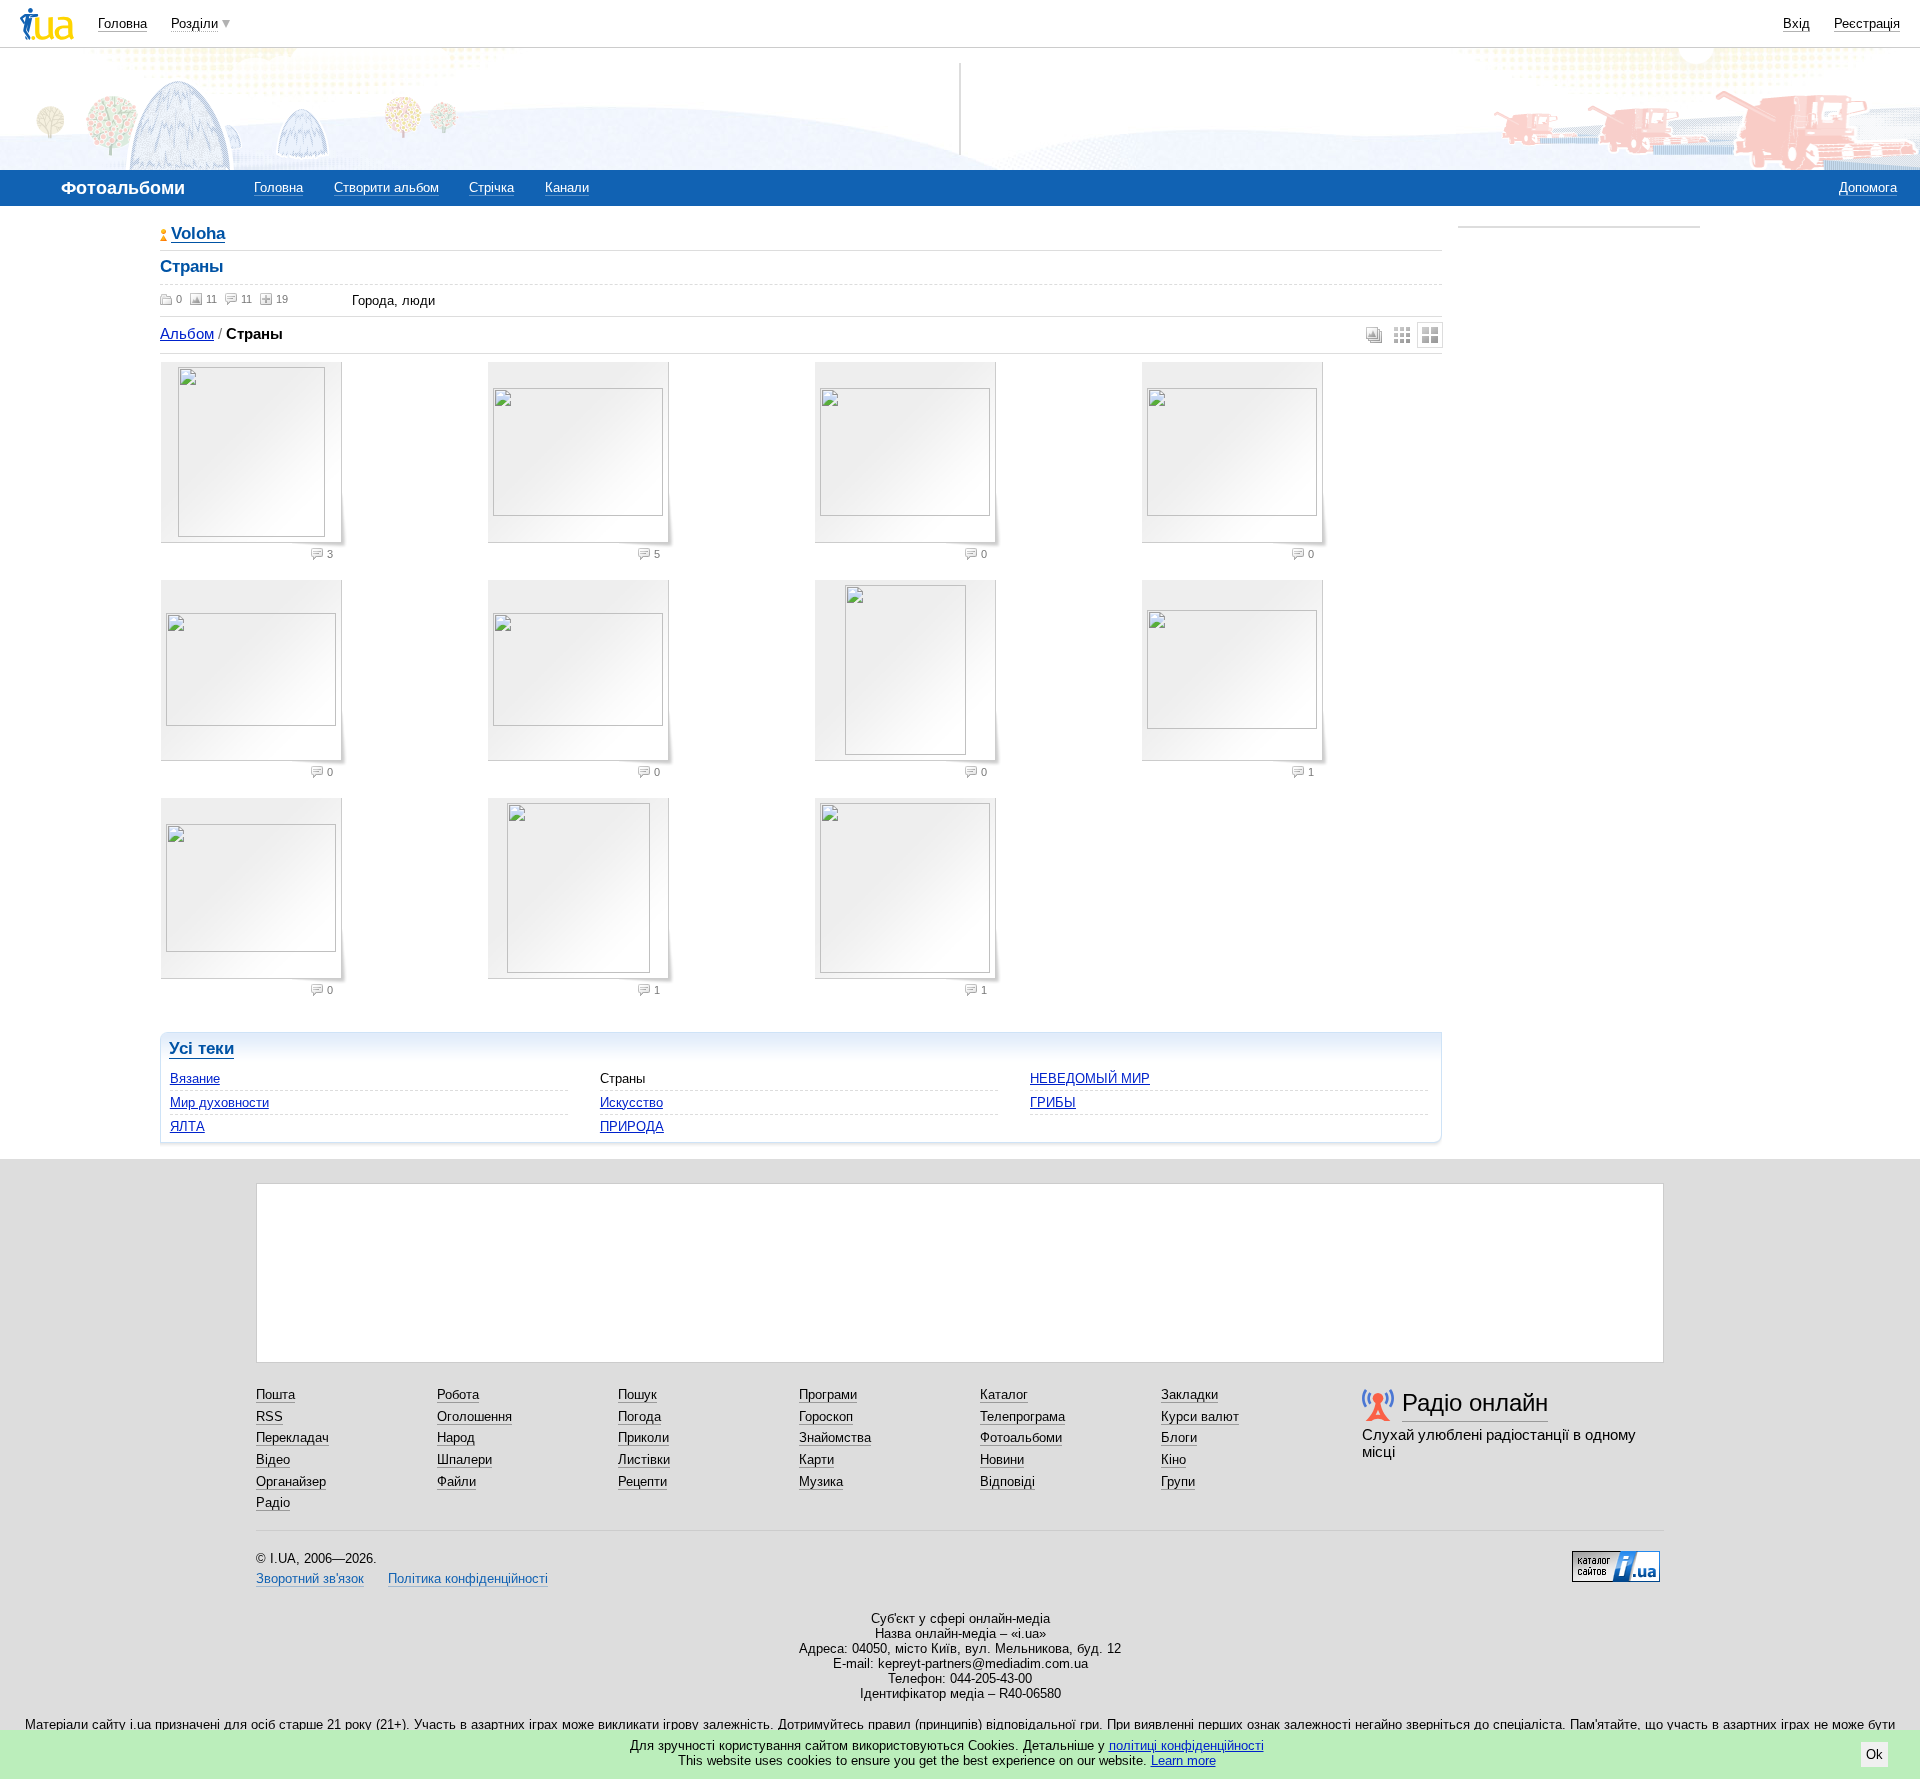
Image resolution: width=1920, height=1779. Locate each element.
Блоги (1179, 1437)
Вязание (195, 1078)
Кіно (1173, 1459)
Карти (816, 1459)
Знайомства (835, 1437)
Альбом (187, 333)
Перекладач (292, 1437)
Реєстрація (1867, 23)
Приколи (643, 1437)
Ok (1874, 1754)
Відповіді (1007, 1481)
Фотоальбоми (1021, 1437)
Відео (273, 1459)
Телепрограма (1022, 1416)
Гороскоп (826, 1416)
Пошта (275, 1394)
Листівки (644, 1459)
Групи (1178, 1481)
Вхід (1796, 23)
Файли (456, 1481)
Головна (122, 23)
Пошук (637, 1394)
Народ (456, 1437)
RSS (269, 1416)
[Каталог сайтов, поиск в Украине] (1616, 1559)
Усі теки (201, 1048)
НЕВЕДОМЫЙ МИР (1090, 1078)
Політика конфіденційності (468, 1578)
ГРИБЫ (1053, 1102)
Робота (458, 1394)
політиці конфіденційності (1186, 1745)
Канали (567, 187)
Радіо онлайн (1475, 1402)
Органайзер (291, 1481)
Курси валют (1200, 1416)
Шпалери (464, 1459)
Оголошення (474, 1416)
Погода (639, 1416)
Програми (828, 1394)
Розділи (194, 23)
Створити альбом (386, 187)
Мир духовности (219, 1102)
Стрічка (491, 187)
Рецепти (642, 1481)
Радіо (273, 1502)
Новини (1002, 1459)
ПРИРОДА (632, 1126)
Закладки (1189, 1394)
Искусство (631, 1102)
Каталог (1004, 1394)
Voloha (198, 234)
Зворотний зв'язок (310, 1578)
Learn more (1183, 1760)
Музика (821, 1481)
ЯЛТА (187, 1126)
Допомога (1868, 187)
